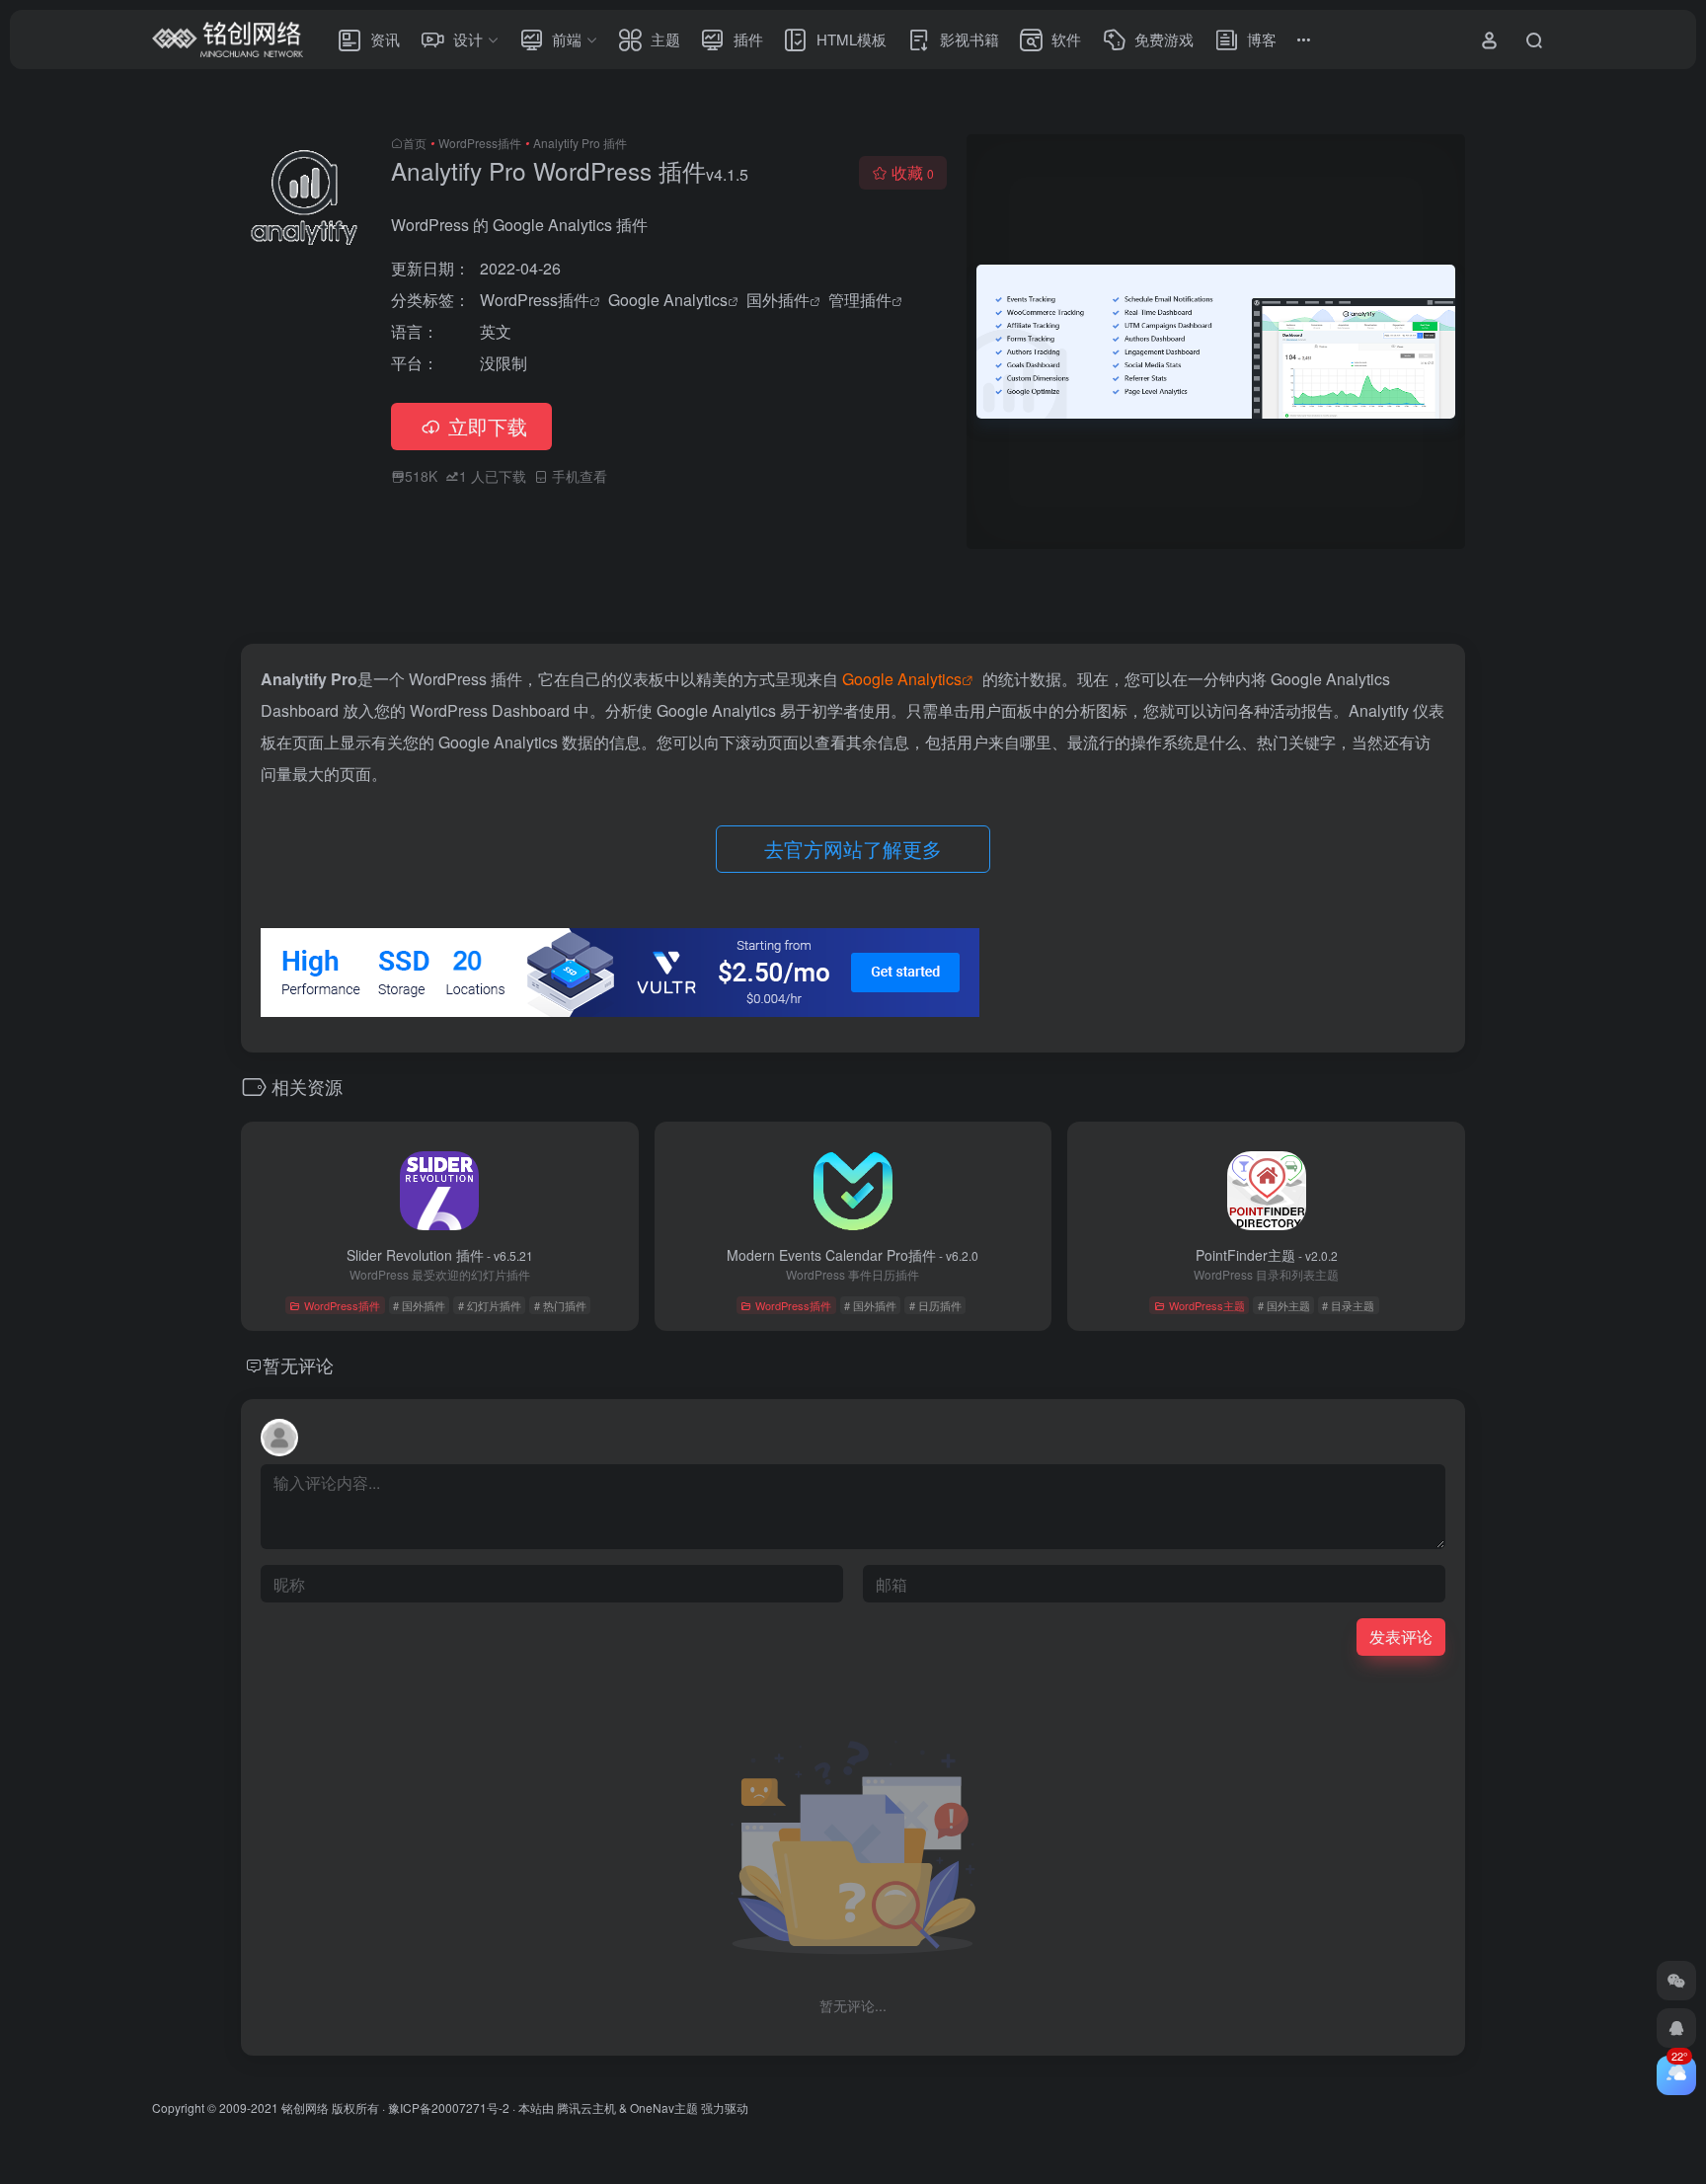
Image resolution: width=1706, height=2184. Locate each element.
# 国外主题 (1284, 1305)
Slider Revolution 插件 (440, 1255)
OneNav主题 (664, 2107)
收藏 (913, 172)
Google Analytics (668, 300)
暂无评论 (298, 1365)
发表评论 (1401, 1637)
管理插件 (860, 300)
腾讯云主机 (586, 2107)
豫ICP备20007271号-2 (449, 2107)
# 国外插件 (419, 1305)
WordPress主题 (1207, 1305)
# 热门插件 (560, 1305)
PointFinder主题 (1267, 1255)
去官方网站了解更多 (853, 849)
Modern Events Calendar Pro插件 (853, 1255)
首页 (415, 143)
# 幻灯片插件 (490, 1305)
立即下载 (488, 426)
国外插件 (778, 300)
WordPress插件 (480, 143)
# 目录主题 (1348, 1305)
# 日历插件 (935, 1305)
